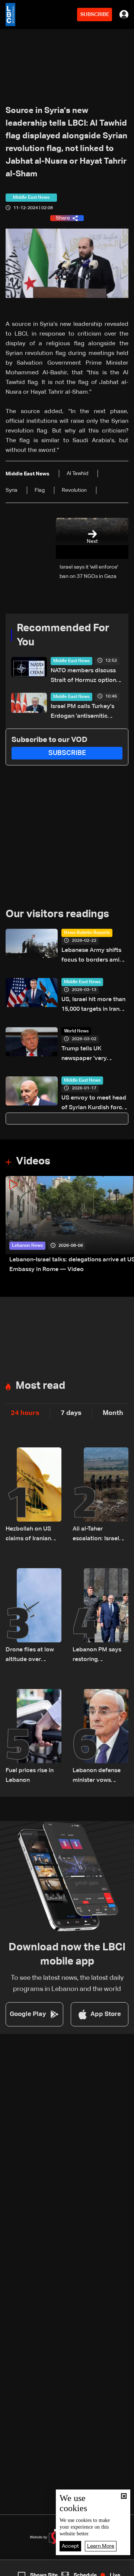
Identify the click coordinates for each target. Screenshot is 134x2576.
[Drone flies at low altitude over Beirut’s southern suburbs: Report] (33, 1616)
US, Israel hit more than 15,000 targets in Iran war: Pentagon (93, 1005)
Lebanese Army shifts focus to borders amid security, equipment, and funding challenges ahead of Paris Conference (94, 956)
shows (98, 2570)
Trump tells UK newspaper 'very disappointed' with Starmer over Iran (87, 1055)
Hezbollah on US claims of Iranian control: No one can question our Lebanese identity (33, 1535)
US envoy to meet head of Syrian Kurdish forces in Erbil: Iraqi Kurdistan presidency (95, 1104)
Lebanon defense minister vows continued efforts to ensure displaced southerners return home (100, 1776)
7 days (71, 1413)
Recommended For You (63, 635)
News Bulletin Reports (87, 933)
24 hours (25, 1413)
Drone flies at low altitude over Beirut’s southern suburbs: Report (30, 1656)
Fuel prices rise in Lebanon (30, 1775)
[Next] (125, 1225)
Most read (40, 1386)
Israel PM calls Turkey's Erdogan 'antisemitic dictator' (82, 712)
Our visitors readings (57, 914)
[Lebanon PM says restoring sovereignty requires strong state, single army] (100, 1616)
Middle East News (71, 661)
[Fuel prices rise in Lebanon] (33, 1737)
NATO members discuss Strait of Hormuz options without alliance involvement (85, 677)
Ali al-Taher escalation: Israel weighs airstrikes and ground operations (96, 1535)
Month (113, 1413)
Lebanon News (27, 1246)
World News (76, 1031)
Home (15, 2570)
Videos (33, 1161)
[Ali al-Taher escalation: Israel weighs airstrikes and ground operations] (100, 1495)
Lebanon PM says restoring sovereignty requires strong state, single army (97, 1656)
